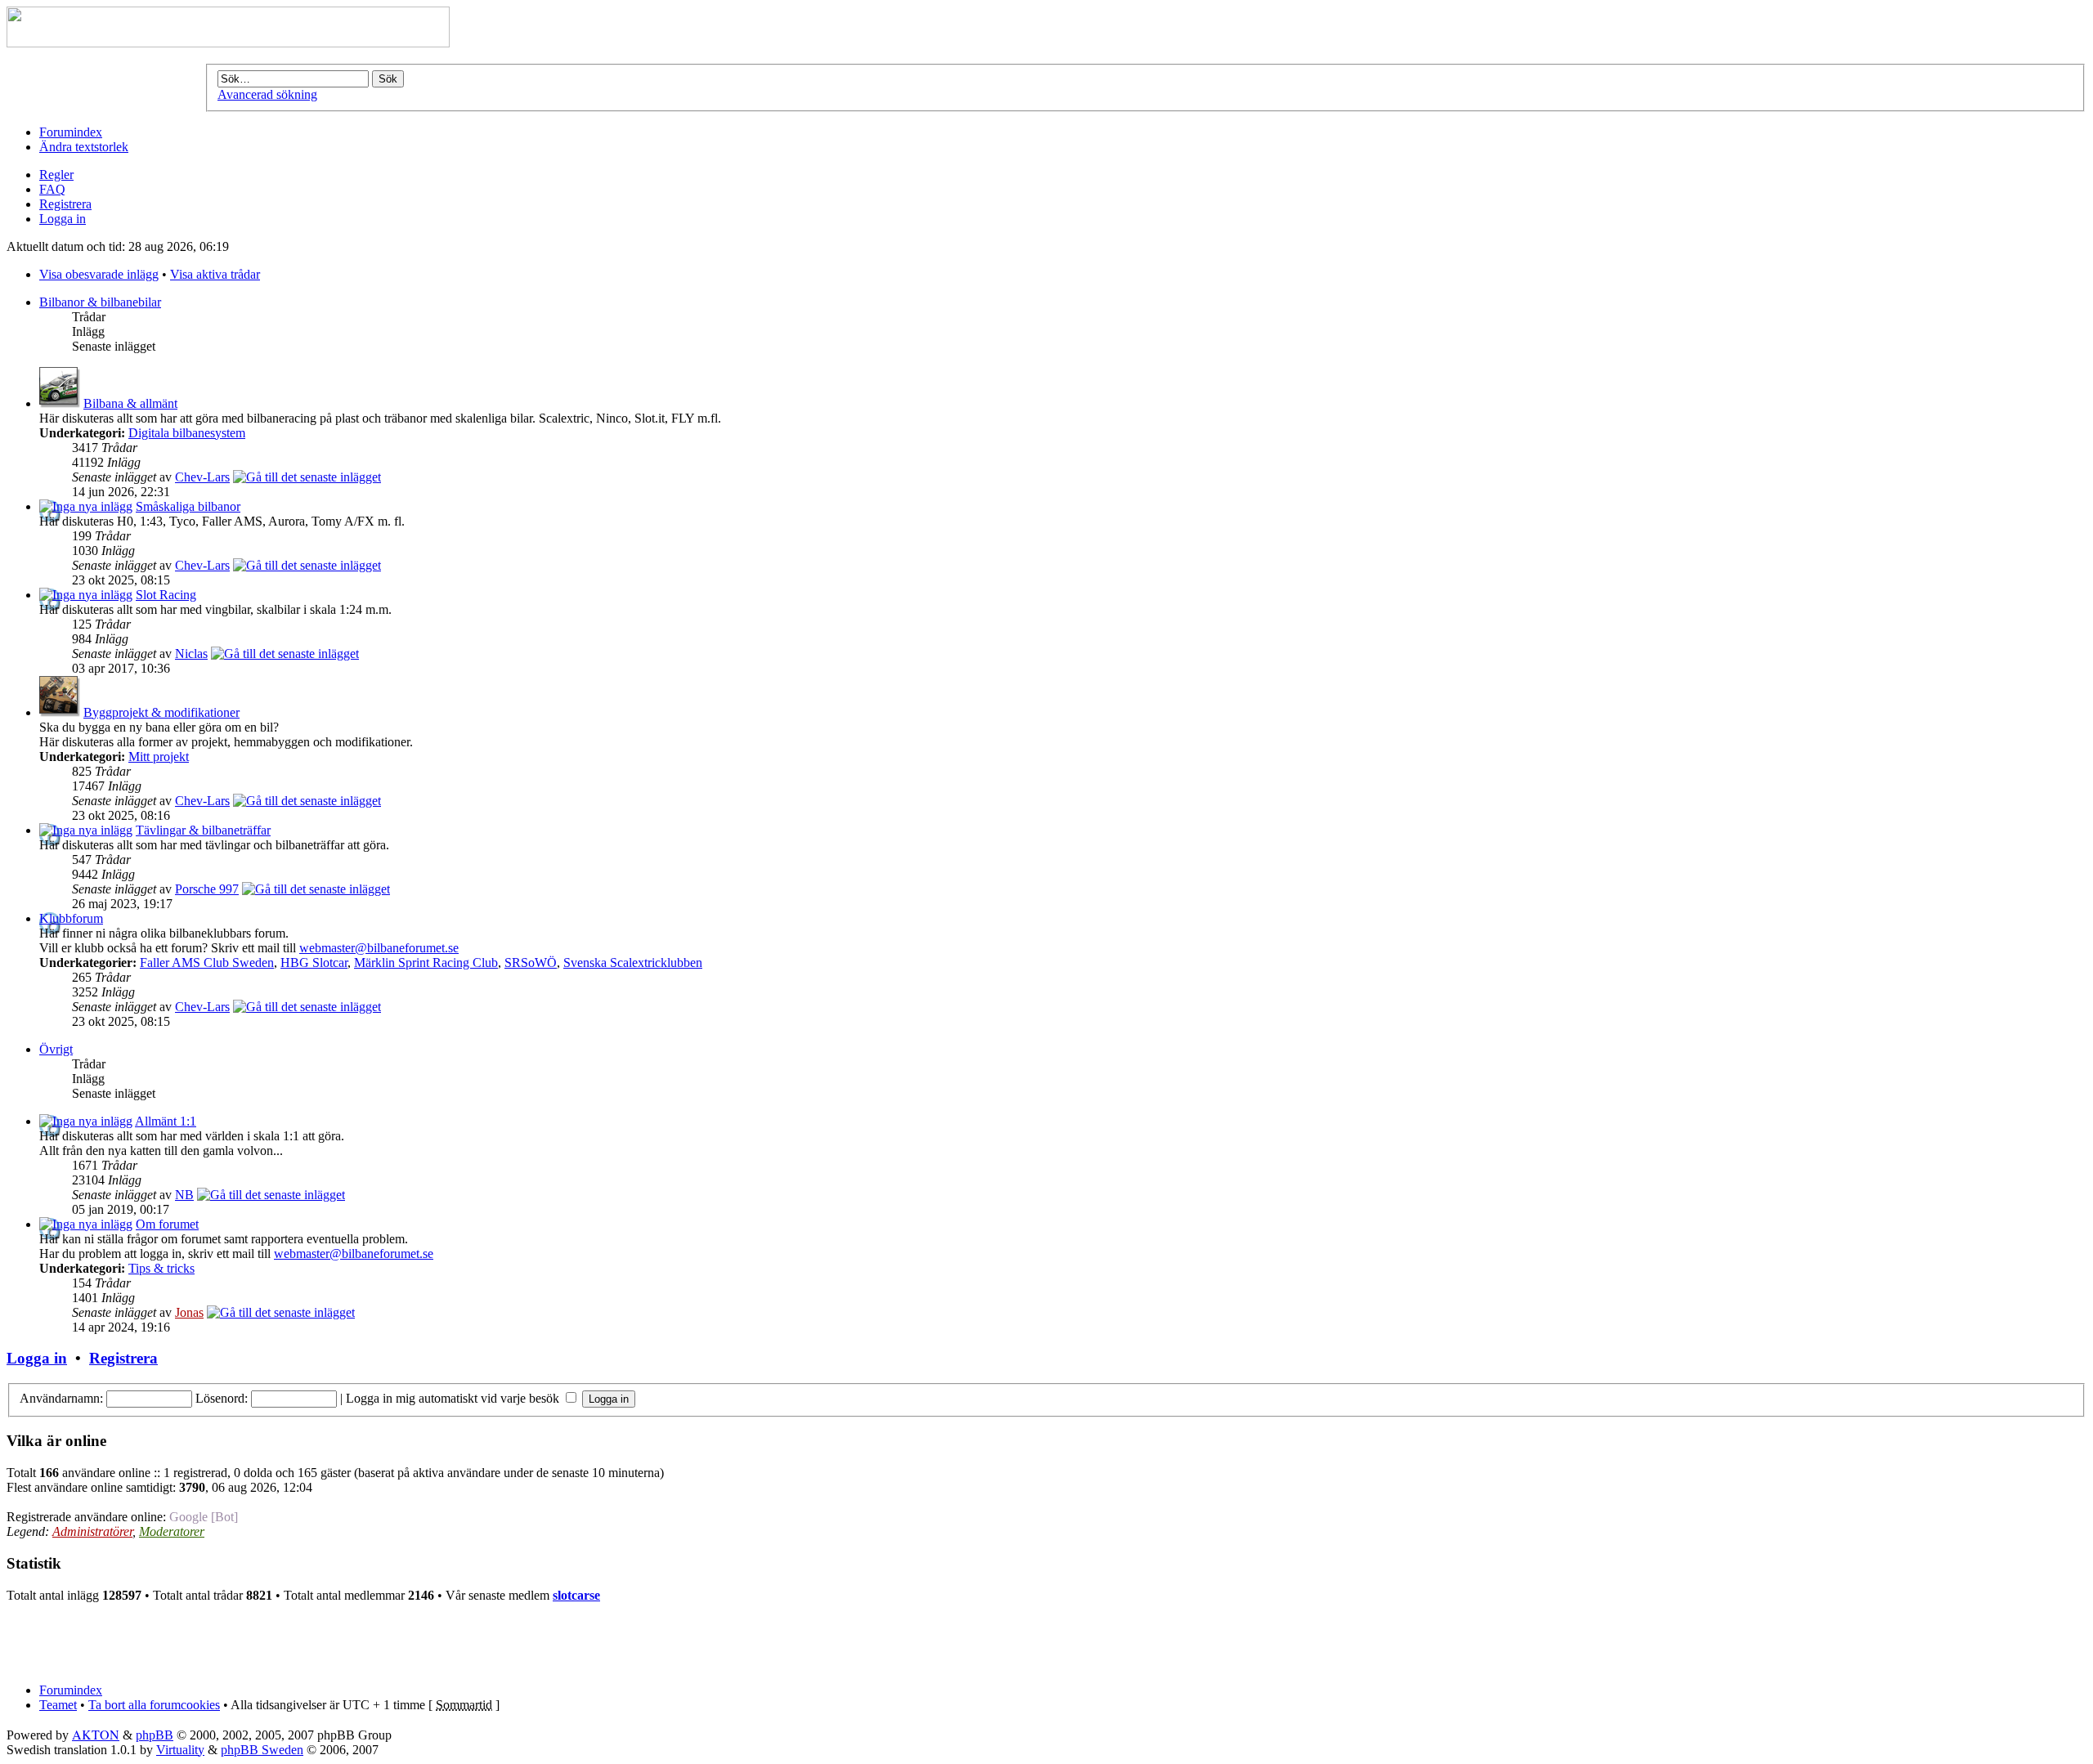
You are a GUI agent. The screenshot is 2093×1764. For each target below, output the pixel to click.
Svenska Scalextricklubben (633, 963)
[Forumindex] (228, 43)
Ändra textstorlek (84, 147)
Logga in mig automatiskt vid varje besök (454, 1398)
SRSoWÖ (531, 963)
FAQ (52, 189)
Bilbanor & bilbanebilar (100, 302)
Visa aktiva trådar (215, 274)
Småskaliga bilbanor (188, 506)
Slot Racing (166, 595)
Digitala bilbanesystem (187, 433)
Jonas (189, 1312)
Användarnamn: (61, 1398)
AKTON (96, 1734)
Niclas (191, 654)
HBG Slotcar (314, 963)
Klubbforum (71, 918)
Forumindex (71, 132)
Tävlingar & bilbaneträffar (203, 830)
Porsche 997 (207, 889)
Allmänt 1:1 (166, 1121)
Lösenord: (222, 1398)
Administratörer (92, 1531)
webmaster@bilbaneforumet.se (379, 948)
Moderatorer (172, 1531)
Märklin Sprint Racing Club (426, 963)
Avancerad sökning (267, 94)
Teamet (58, 1705)
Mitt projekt (159, 757)
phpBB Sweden (262, 1750)
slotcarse (576, 1595)
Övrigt (56, 1049)
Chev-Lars (202, 477)
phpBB (155, 1735)
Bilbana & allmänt (130, 403)
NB (184, 1195)
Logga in (63, 219)
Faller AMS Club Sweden (207, 963)
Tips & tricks (161, 1268)
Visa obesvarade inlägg (99, 274)
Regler (56, 175)
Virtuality (180, 1750)
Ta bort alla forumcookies (154, 1705)
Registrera (65, 204)
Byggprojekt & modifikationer (161, 712)
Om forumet (167, 1224)
